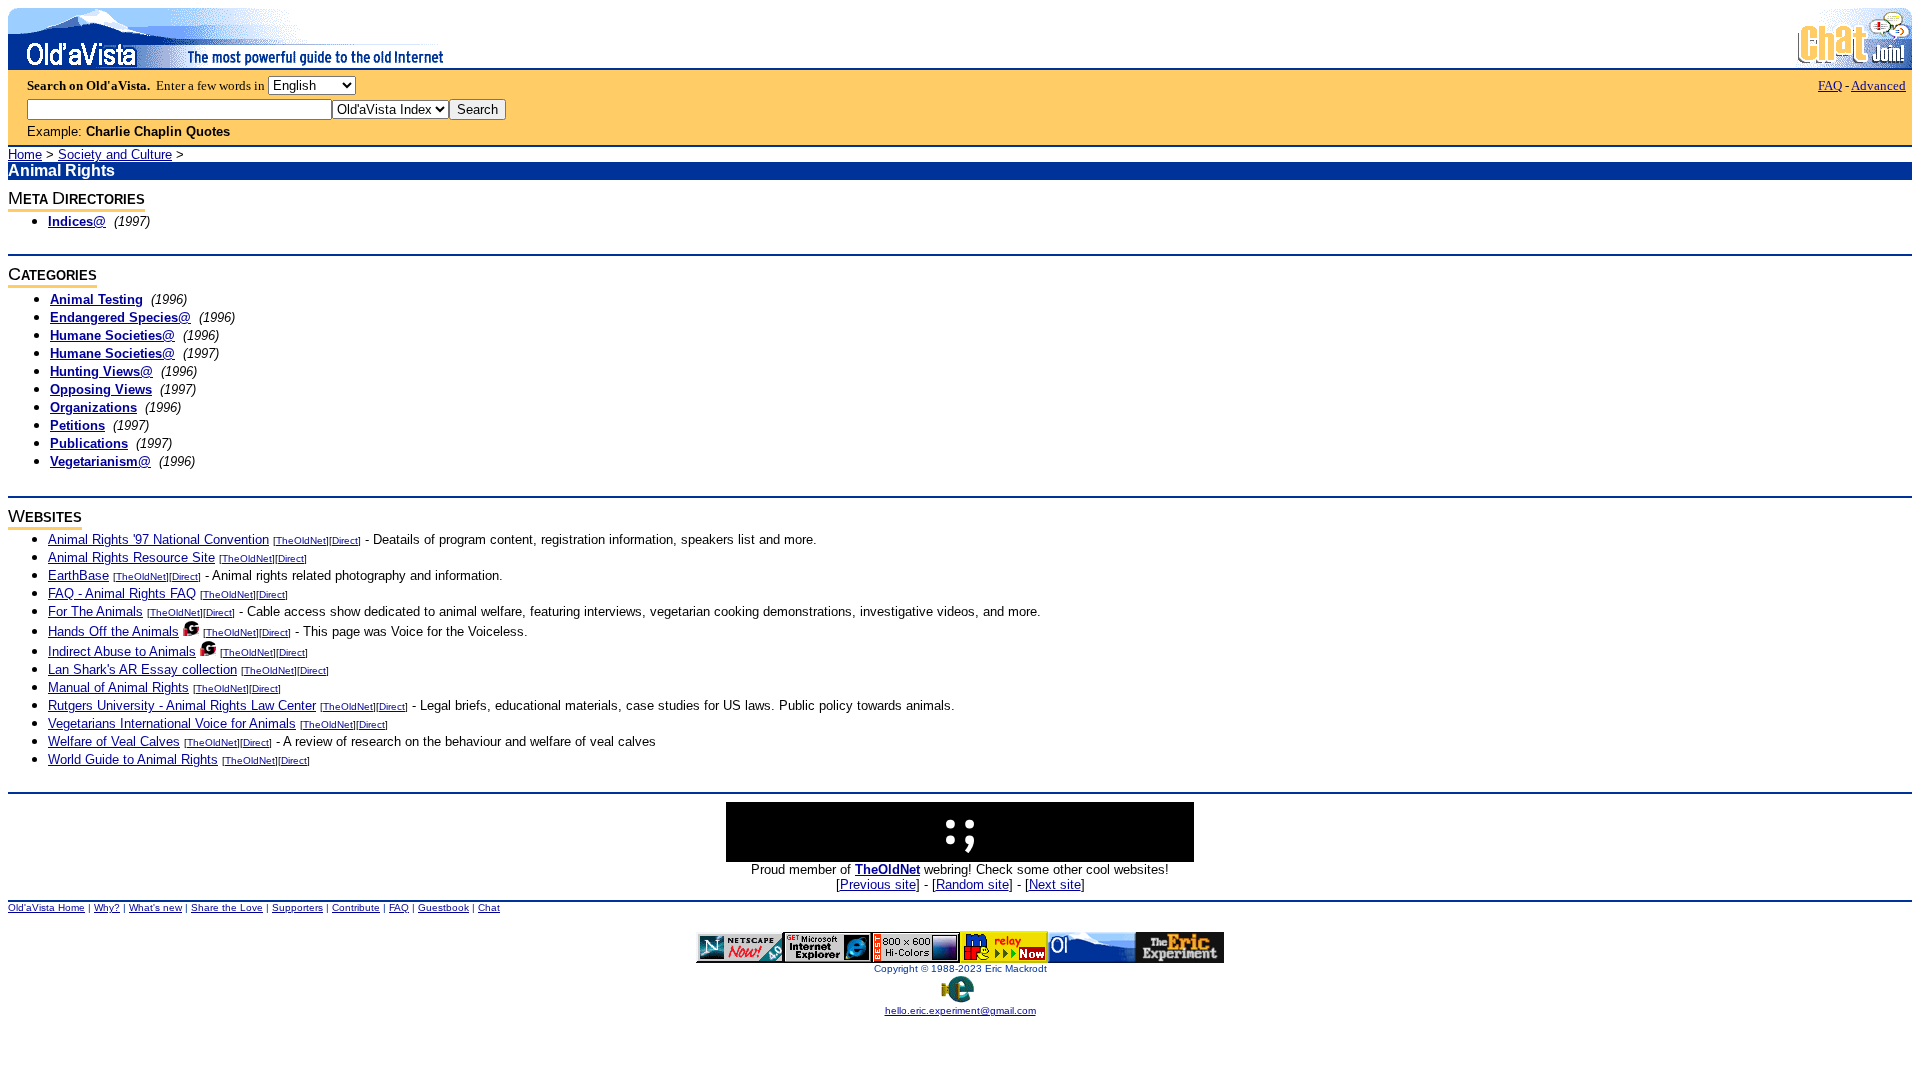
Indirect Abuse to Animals (122, 651)
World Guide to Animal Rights (133, 759)
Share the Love (227, 907)
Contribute (356, 907)
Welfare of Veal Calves (114, 741)
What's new (155, 907)
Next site (1055, 884)
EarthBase (78, 575)
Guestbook (443, 907)
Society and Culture (115, 154)
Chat (489, 907)
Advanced (1878, 85)
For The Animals (95, 611)
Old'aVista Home (46, 907)
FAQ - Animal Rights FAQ (122, 593)
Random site (972, 884)
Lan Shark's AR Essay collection (142, 669)
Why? (107, 907)
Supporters (297, 907)
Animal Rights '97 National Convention (158, 539)
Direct (345, 540)
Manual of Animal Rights (118, 687)
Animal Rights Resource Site (131, 557)
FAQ (1830, 85)
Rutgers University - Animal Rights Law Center (182, 705)
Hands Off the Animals (113, 631)
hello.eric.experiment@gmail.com (960, 1010)
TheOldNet (301, 540)
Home (25, 154)
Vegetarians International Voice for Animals (172, 723)
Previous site (878, 884)
